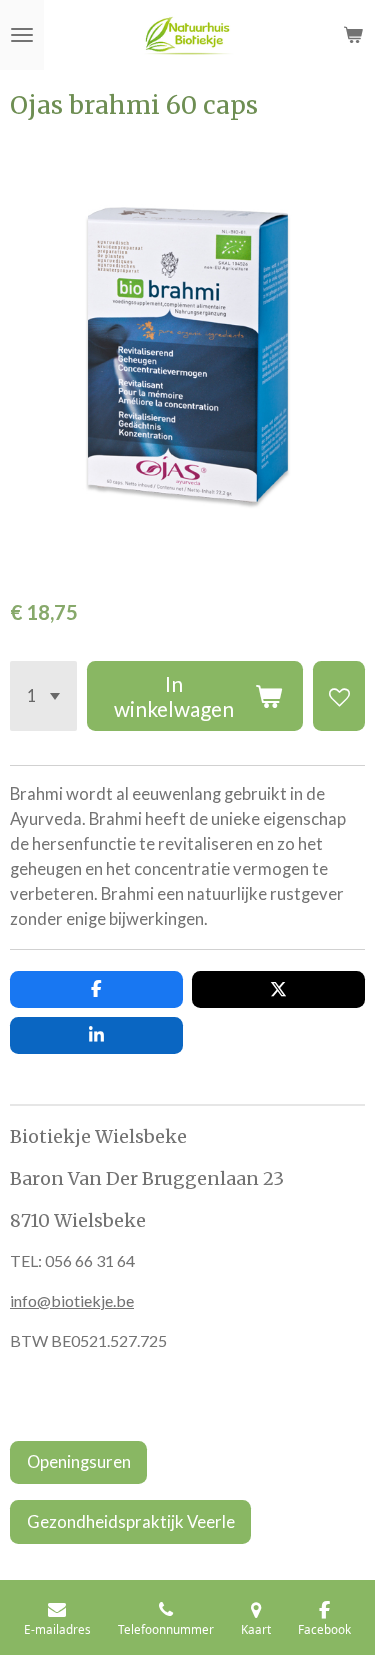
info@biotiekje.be (72, 1300)
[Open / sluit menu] (22, 35)
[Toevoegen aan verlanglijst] (339, 696)
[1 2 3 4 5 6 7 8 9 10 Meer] (43, 696)
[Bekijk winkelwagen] (353, 35)
